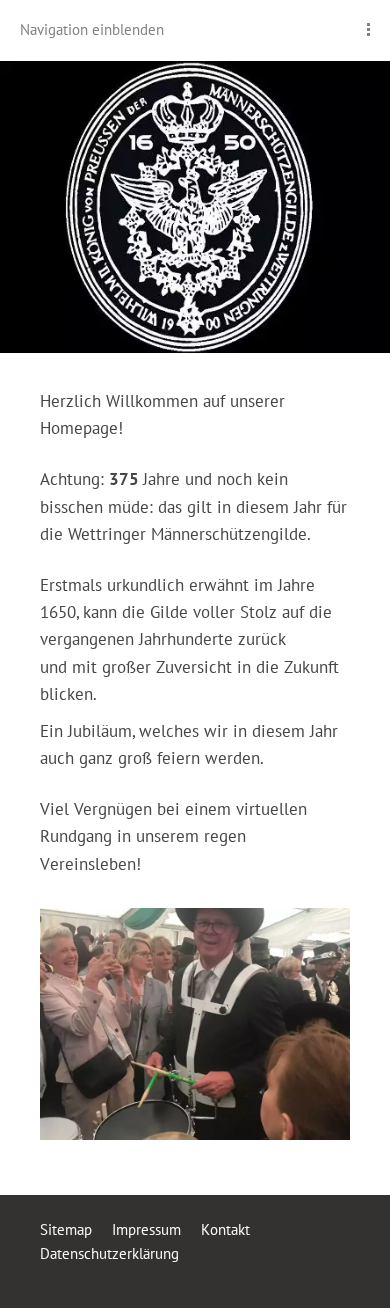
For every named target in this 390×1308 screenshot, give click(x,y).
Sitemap (66, 1229)
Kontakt (225, 1229)
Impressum (146, 1229)
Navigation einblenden (92, 29)
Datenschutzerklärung (109, 1253)
